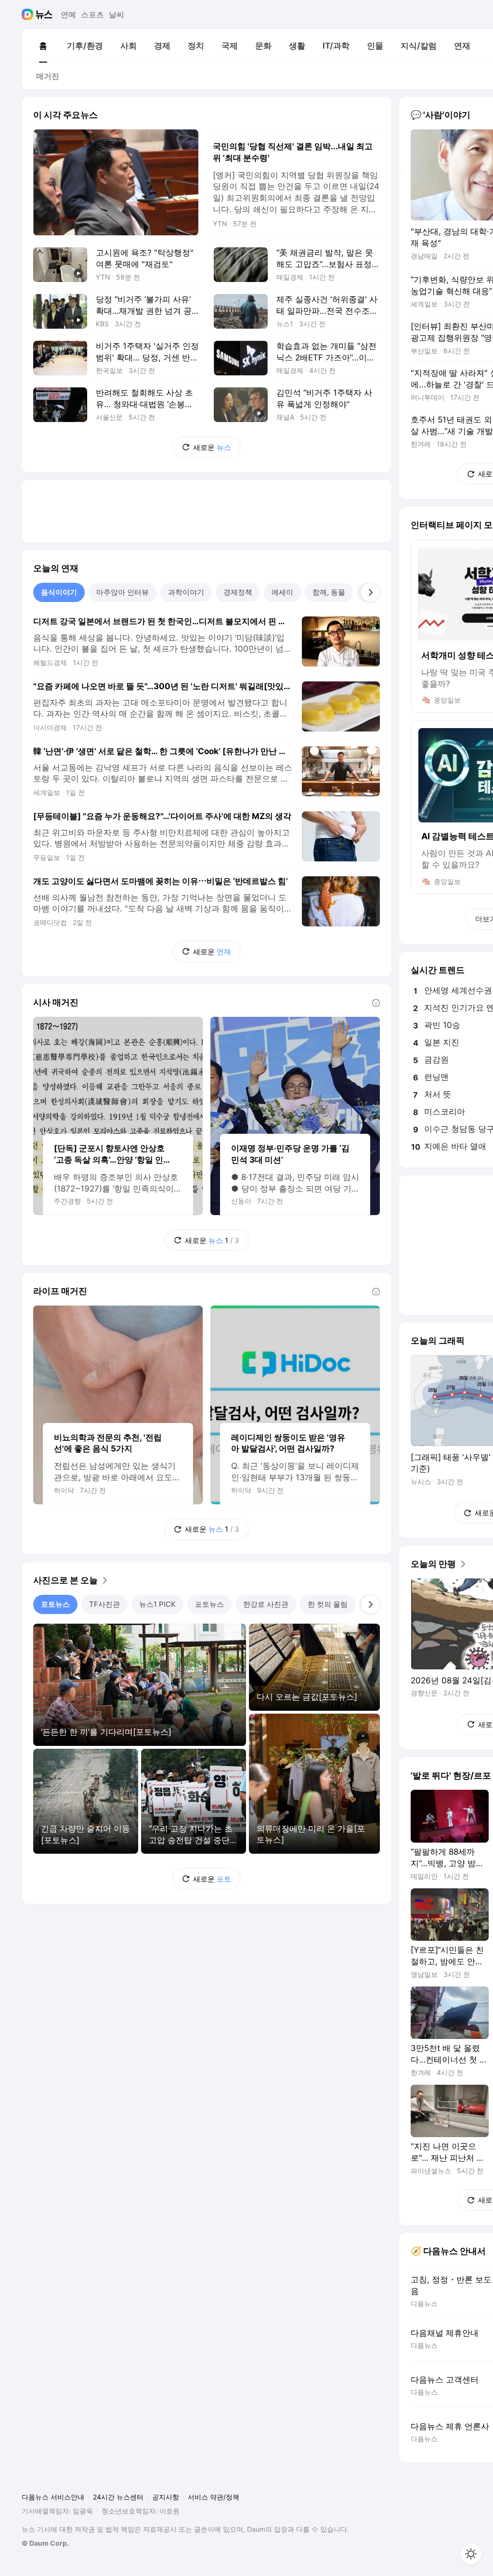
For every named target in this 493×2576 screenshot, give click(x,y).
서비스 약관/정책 (214, 2497)
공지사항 (166, 2497)
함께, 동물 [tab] (329, 592)
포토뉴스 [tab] (55, 1604)
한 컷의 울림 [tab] (328, 1604)
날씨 (117, 14)
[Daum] (29, 14)
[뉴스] (44, 14)
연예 (68, 14)
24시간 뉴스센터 (118, 2497)
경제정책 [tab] (238, 592)
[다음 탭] (370, 592)
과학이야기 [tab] (186, 592)
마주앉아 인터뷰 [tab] (123, 592)
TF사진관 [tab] (104, 1604)
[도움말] (376, 1003)
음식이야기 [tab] (59, 592)
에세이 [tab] (282, 592)
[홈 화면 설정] (471, 2554)
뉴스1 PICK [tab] (157, 1604)
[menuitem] (43, 46)
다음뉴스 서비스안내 (53, 2497)
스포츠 (92, 14)
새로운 (212, 447)
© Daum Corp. (45, 2543)
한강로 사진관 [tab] (266, 1604)
